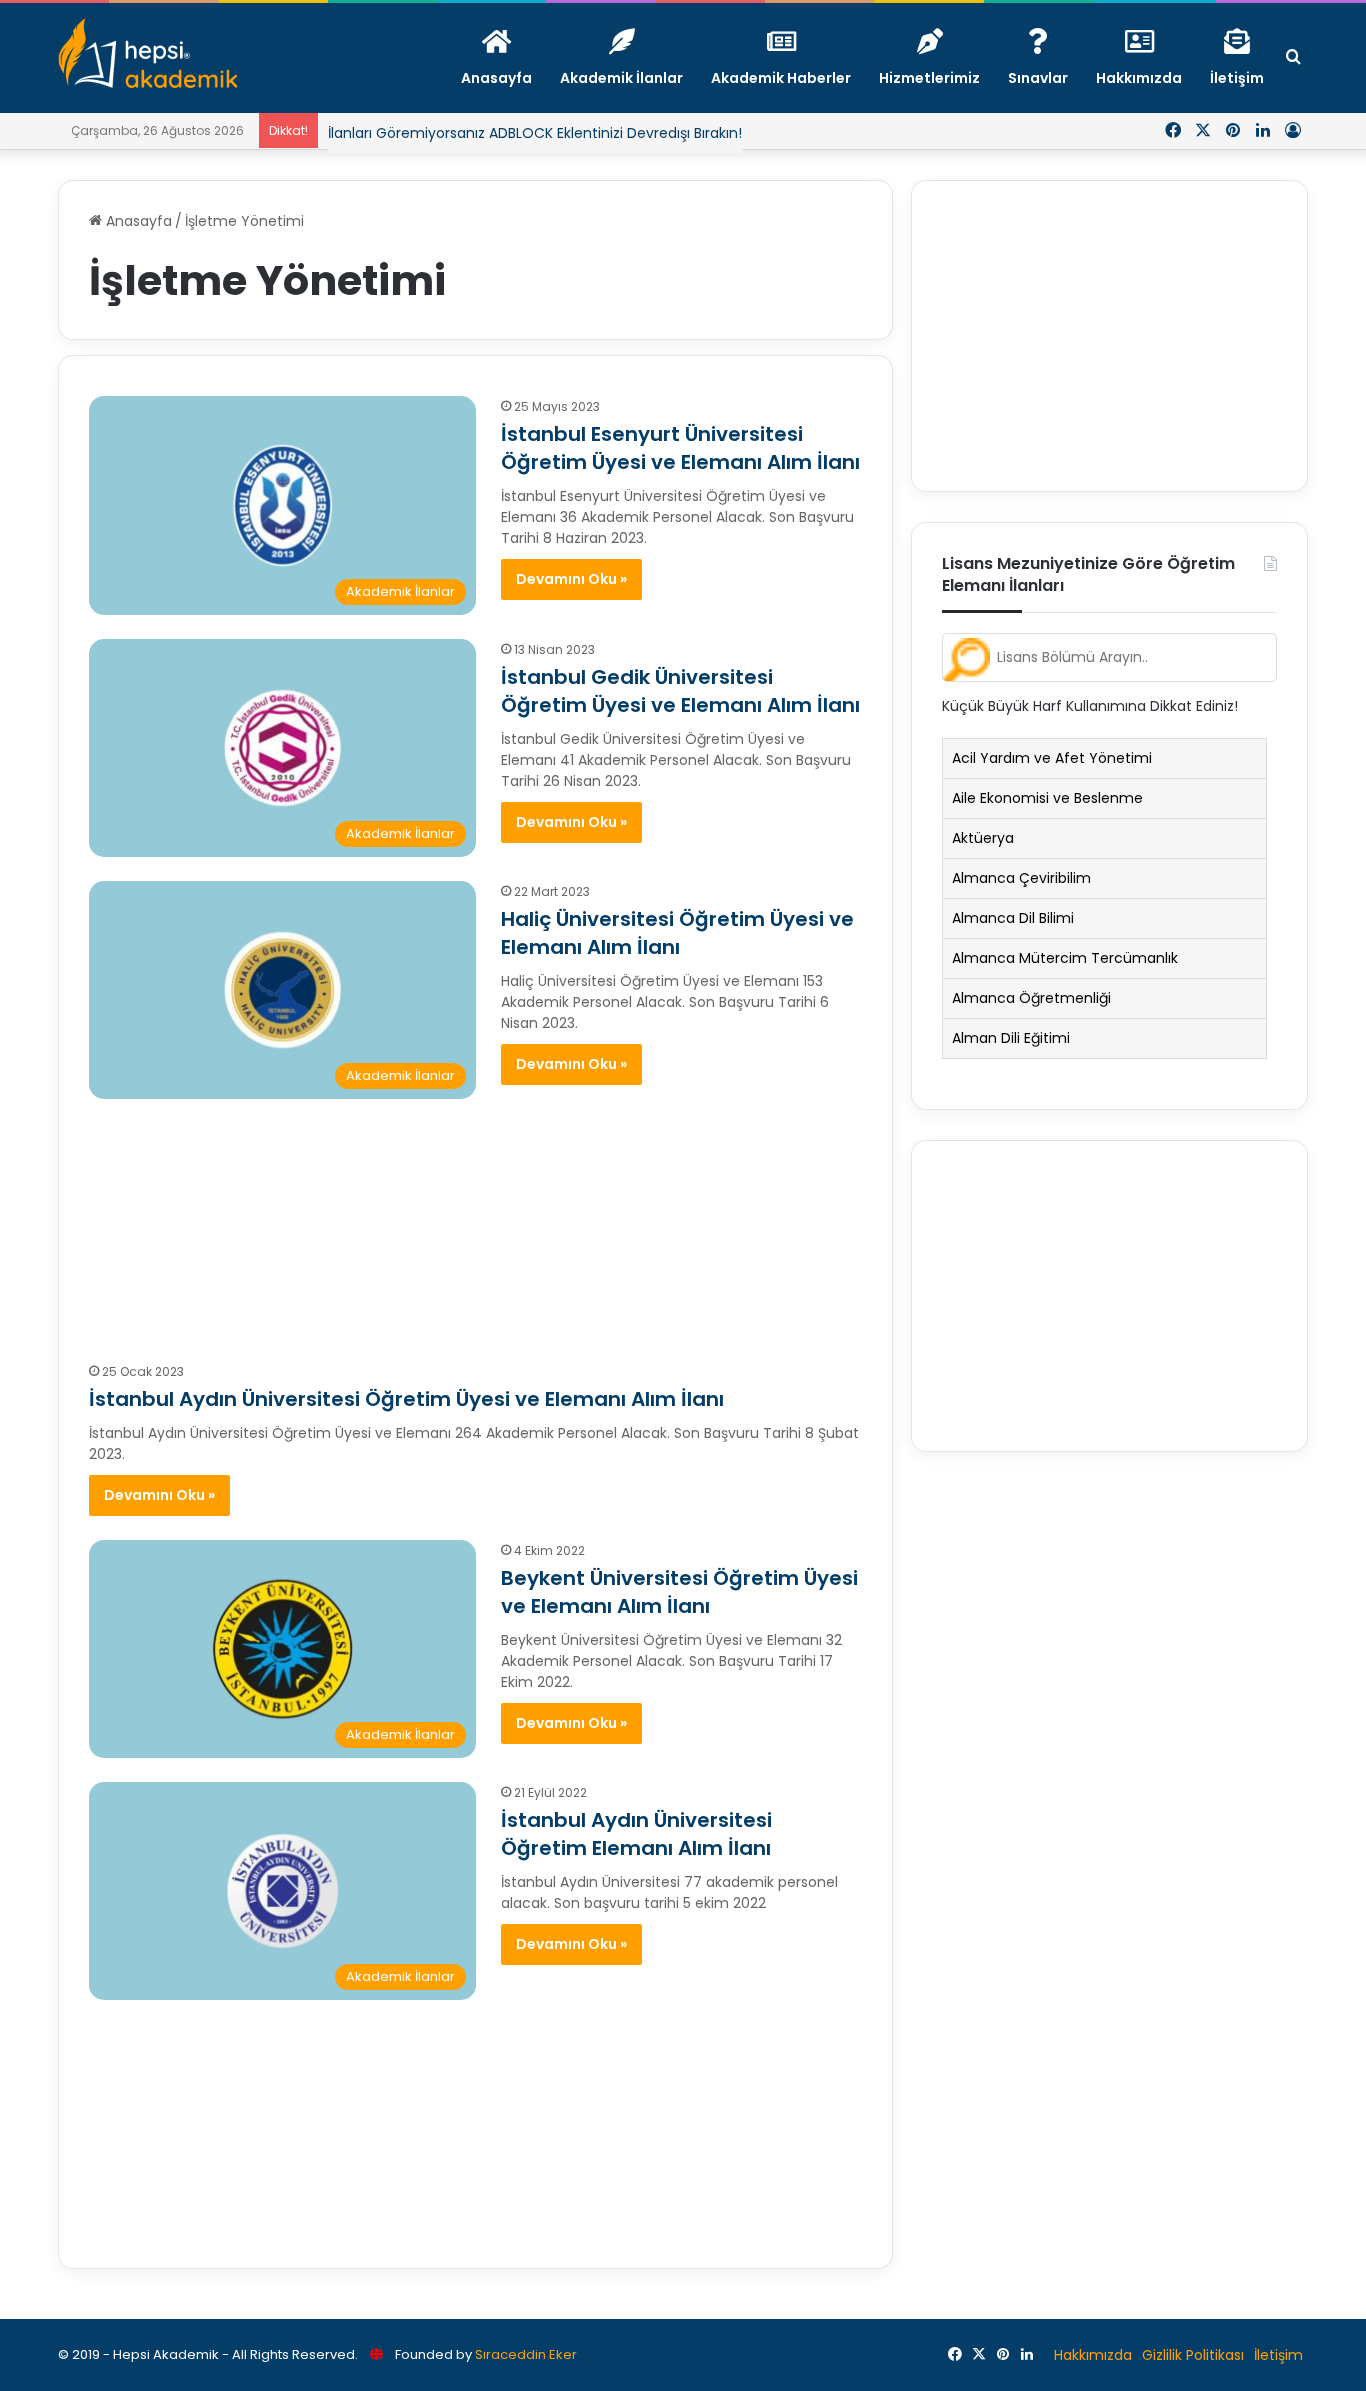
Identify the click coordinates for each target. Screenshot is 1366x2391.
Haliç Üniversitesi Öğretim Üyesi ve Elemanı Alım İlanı (677, 933)
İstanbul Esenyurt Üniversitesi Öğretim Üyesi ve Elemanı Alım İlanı (680, 448)
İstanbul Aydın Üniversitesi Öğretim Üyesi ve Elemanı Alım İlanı (406, 1399)
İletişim (1278, 2355)
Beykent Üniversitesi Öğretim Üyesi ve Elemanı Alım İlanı (679, 1592)
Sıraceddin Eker (526, 2354)
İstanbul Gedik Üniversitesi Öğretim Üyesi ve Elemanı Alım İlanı (680, 691)
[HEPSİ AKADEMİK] (148, 53)
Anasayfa (137, 221)
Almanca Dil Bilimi (1013, 918)
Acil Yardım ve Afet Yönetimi (1052, 758)
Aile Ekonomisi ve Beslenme (1047, 798)
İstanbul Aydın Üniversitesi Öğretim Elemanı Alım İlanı (636, 1834)
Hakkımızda (1093, 2355)
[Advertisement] (475, 1220)
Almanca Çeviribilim (1021, 878)
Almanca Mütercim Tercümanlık (1065, 958)
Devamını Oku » (571, 579)
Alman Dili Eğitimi (1011, 1038)
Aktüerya (983, 838)
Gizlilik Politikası (1193, 2355)
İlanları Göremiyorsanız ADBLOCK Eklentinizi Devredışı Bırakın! (535, 118)
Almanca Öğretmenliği (1031, 998)
